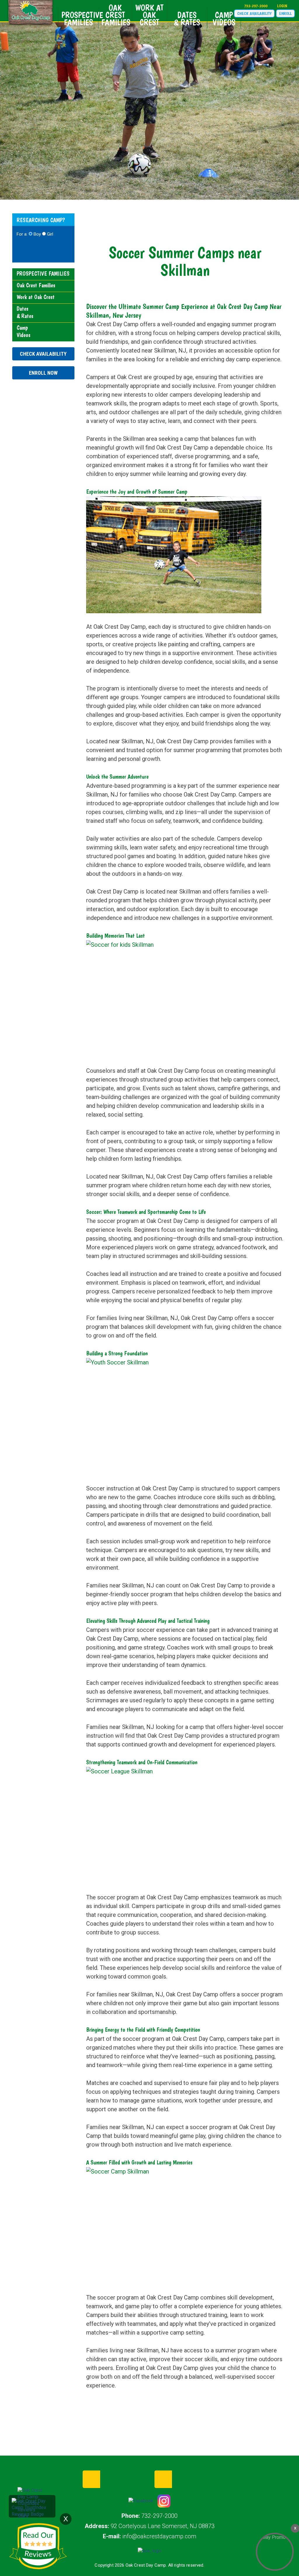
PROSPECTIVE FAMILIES (80, 19)
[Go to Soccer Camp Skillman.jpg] (174, 2225)
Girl (50, 234)
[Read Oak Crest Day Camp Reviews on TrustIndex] (32, 2507)
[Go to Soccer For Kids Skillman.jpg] (174, 998)
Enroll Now (43, 373)
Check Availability (254, 13)
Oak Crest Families (116, 15)
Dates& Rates (187, 19)
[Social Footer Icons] (141, 2501)
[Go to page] (149, 2555)
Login (282, 6)
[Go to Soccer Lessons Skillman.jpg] (174, 554)
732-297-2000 (256, 6)
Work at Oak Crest (149, 15)
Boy (37, 234)
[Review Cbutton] (38, 2546)
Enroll (285, 13)
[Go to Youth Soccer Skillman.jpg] (174, 1416)
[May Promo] (275, 2552)
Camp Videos (224, 19)
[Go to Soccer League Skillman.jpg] (174, 1825)
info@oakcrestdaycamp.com (159, 2536)
